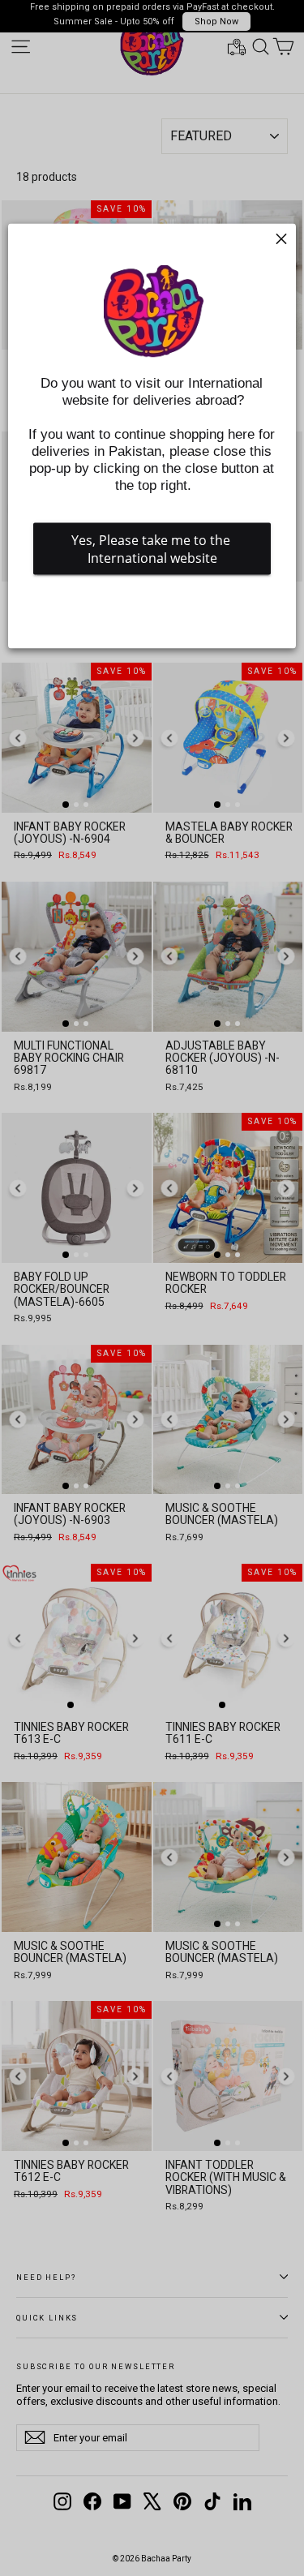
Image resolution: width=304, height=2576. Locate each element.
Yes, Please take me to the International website (152, 548)
